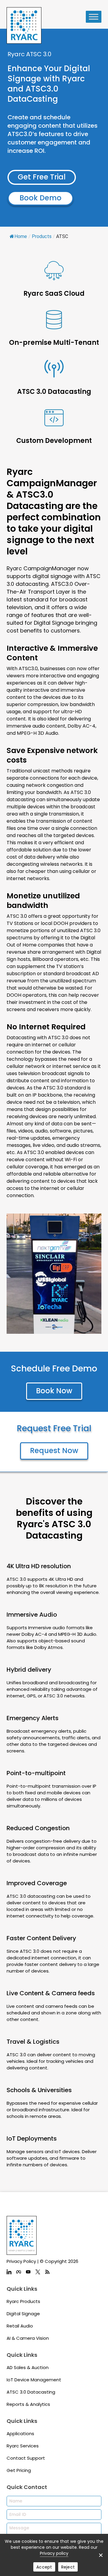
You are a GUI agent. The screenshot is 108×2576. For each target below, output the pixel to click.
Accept (44, 2567)
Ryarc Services (23, 2446)
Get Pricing (19, 2470)
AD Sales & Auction (28, 2367)
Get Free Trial (42, 177)
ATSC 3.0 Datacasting (31, 2392)
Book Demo (40, 198)
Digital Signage (23, 2314)
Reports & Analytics (28, 2404)
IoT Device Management (34, 2380)
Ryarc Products (23, 2301)
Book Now (54, 1391)
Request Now (54, 1451)
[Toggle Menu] (94, 17)
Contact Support (26, 2458)
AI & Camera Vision (28, 2338)
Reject (68, 2567)
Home (21, 236)
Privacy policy (54, 2553)
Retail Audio (20, 2326)
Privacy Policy (21, 2261)
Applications (20, 2434)
